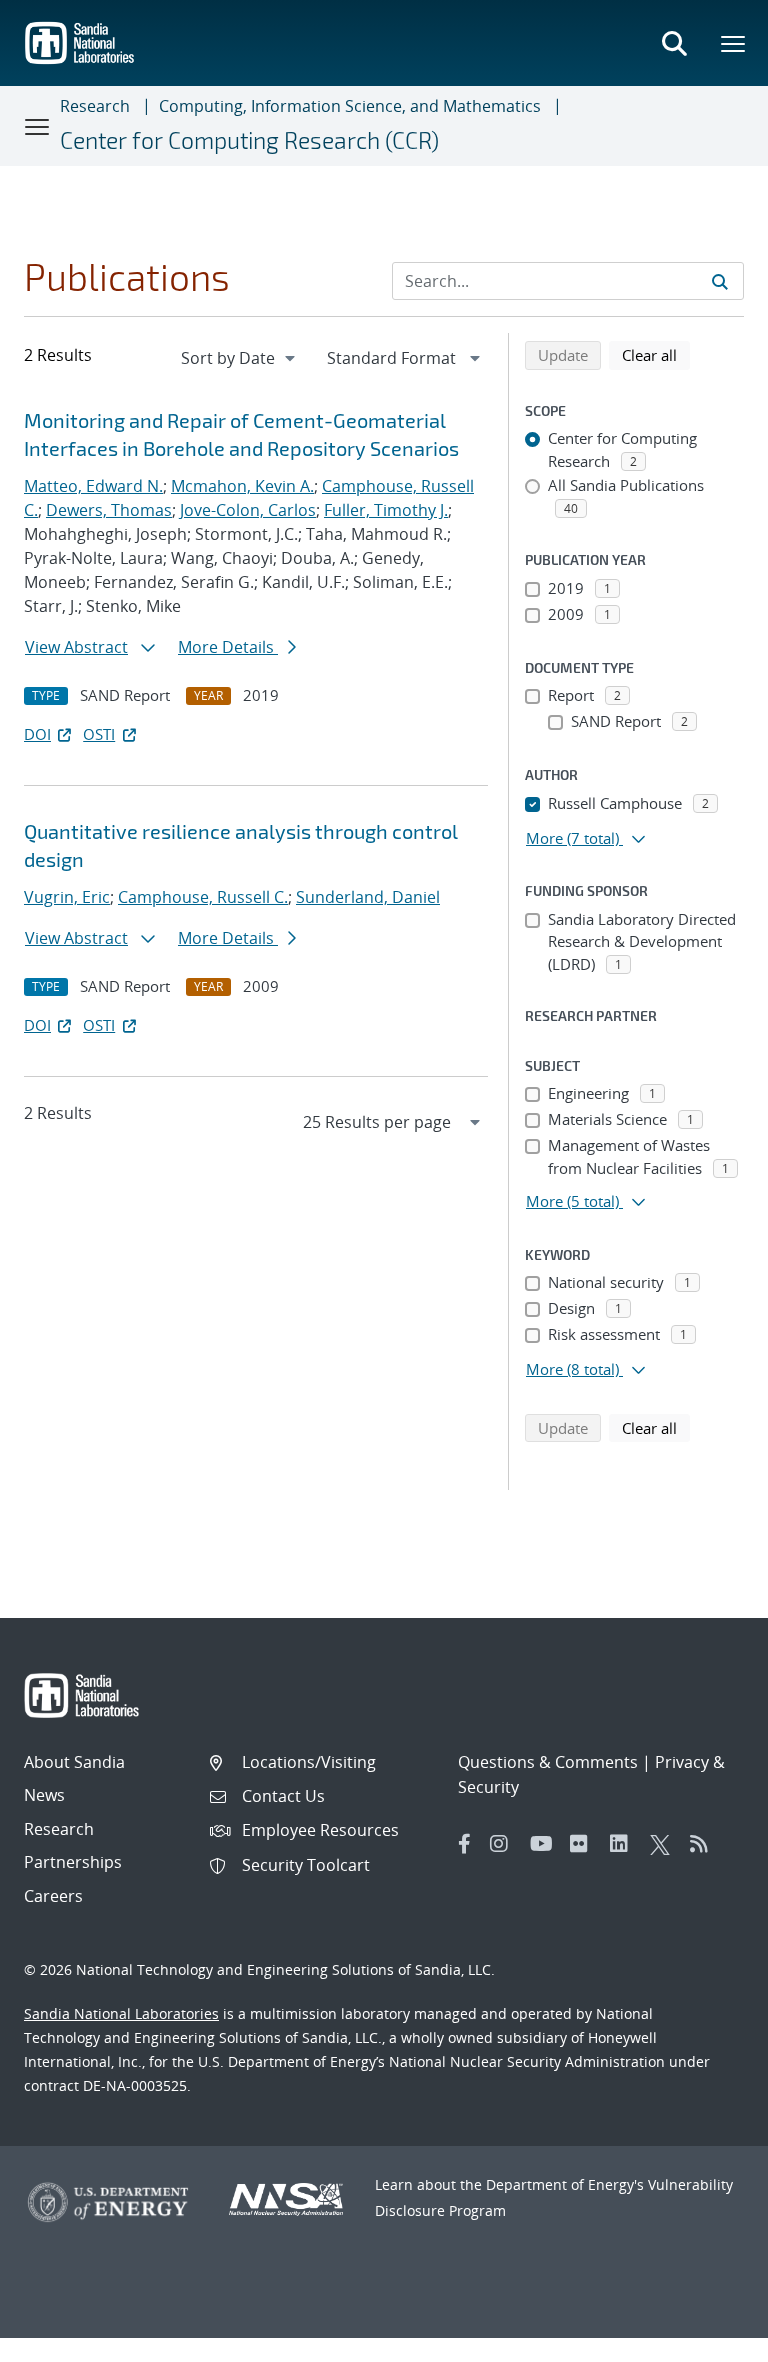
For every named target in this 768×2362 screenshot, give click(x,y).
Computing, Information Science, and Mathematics (350, 106)
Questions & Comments (548, 1762)
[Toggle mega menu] (734, 43)
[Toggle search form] (674, 43)
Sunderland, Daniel (368, 897)
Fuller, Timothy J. (386, 510)
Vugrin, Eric (67, 897)
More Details (228, 647)
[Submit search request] (720, 281)
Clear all (656, 354)
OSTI (99, 734)
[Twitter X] (665, 1844)
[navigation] (240, 358)
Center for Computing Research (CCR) (249, 140)
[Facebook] (465, 1844)
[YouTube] (545, 1844)
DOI (37, 734)
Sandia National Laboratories (121, 2013)
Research (95, 106)
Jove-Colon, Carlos (248, 510)
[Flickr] (585, 1844)
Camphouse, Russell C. (203, 897)
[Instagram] (505, 1844)
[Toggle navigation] (38, 126)
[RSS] (705, 1844)
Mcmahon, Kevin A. (242, 486)
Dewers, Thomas (109, 510)
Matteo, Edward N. (93, 486)
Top (708, 2339)
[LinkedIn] (625, 1844)
